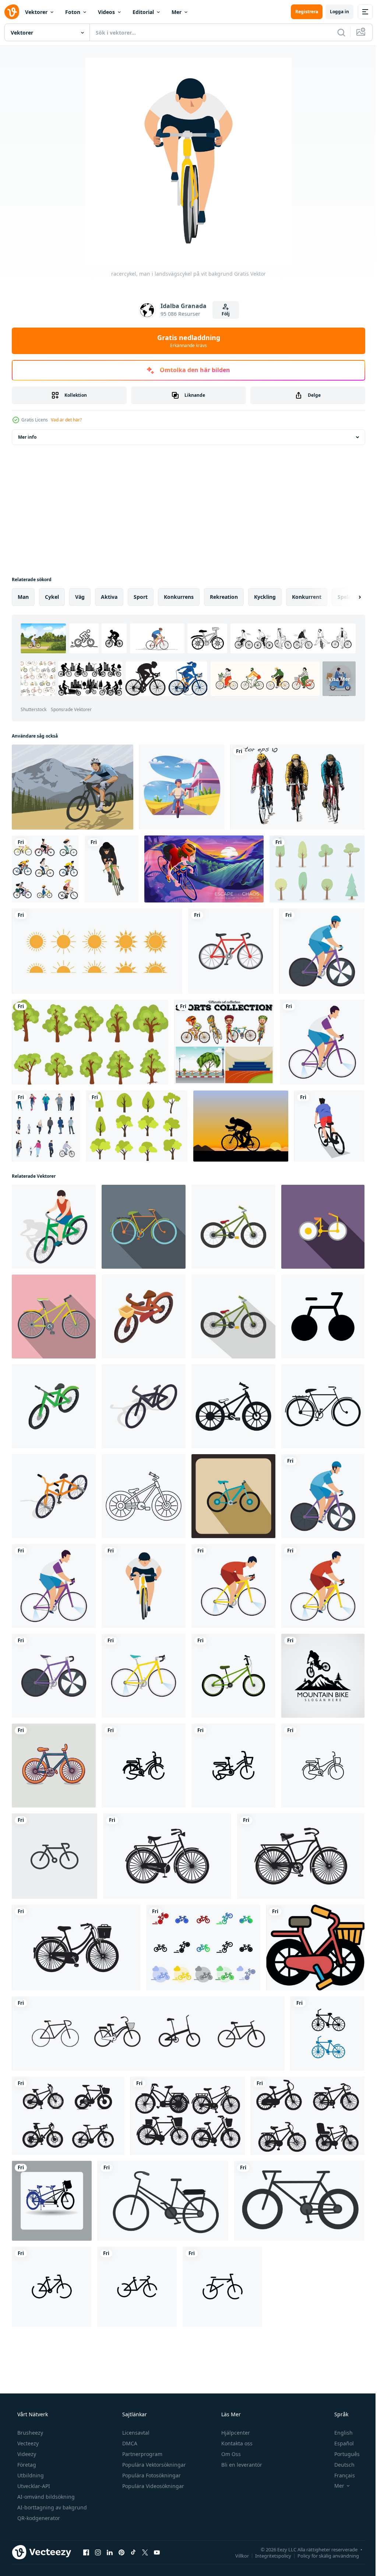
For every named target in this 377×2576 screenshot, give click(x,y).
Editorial (143, 12)
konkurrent (307, 597)
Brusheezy (29, 2433)
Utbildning (30, 2475)
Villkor (237, 2555)
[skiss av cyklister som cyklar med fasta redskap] (297, 787)
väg (80, 597)
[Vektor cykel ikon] (231, 951)
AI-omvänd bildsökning (45, 2497)
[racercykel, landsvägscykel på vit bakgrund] (54, 1676)
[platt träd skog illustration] (137, 1126)
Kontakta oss (236, 2443)
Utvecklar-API (33, 2486)
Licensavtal (135, 2433)
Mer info (27, 437)
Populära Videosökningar (152, 2486)
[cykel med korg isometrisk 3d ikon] (144, 1317)
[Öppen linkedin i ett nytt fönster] (110, 2552)
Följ (223, 314)
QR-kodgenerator (38, 2518)
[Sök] (336, 32)
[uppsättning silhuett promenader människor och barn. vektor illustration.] (46, 1126)
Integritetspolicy (268, 2555)
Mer (177, 12)
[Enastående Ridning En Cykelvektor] (241, 1126)
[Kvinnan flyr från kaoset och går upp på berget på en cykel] (204, 869)
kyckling (265, 597)
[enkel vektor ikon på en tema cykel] (203, 1948)
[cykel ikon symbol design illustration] (323, 1317)
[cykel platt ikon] (144, 1227)
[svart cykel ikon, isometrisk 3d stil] (144, 1406)
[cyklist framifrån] (112, 869)
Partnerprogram (142, 2454)
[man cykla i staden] (182, 787)
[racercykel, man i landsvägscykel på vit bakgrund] (322, 951)
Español (339, 2443)
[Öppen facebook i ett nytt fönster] (86, 2552)
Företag (26, 2465)
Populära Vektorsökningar (153, 2465)
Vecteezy (27, 2443)
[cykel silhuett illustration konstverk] (167, 1856)
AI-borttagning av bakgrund (51, 2507)
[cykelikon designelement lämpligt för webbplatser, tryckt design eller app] (148, 2033)
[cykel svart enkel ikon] (323, 1406)
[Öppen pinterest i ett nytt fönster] (121, 2552)
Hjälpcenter (235, 2433)
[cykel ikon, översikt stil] (144, 1496)
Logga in (334, 12)
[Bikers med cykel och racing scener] (224, 1042)
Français (340, 2475)
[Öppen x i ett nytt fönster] (145, 2552)
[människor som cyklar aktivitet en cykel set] (45, 869)
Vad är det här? (66, 420)
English (339, 2433)
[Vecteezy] (12, 12)
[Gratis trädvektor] (317, 869)
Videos (106, 12)
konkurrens (179, 597)
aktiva (109, 597)
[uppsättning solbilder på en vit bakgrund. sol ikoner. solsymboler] (97, 951)
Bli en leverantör (241, 2465)
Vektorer (36, 12)
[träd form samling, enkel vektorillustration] (90, 1042)
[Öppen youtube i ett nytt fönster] (157, 2552)
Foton (73, 12)
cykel (52, 597)
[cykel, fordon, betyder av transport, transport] (163, 2201)
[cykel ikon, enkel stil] (233, 1406)
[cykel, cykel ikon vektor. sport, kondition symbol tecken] (54, 1856)
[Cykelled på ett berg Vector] (73, 787)
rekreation (224, 597)
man (23, 597)
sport (141, 597)
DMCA (129, 2443)
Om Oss (230, 2454)
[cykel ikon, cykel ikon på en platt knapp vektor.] (52, 2201)
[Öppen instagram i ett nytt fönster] (98, 2552)
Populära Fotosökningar (151, 2475)
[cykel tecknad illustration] (54, 1766)
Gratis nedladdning (186, 341)
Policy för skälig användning (323, 2555)
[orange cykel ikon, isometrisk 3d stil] (54, 1496)
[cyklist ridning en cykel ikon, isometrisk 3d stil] (54, 1227)
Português (342, 2454)
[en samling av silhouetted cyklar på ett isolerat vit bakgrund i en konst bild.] (68, 2116)
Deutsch (340, 2465)
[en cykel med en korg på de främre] (315, 1948)
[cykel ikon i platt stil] (323, 1227)
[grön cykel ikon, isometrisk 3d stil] (54, 1406)
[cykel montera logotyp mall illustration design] (323, 1676)
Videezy (26, 2454)
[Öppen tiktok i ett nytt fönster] (133, 2552)
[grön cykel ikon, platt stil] (233, 1227)
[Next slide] (348, 597)
